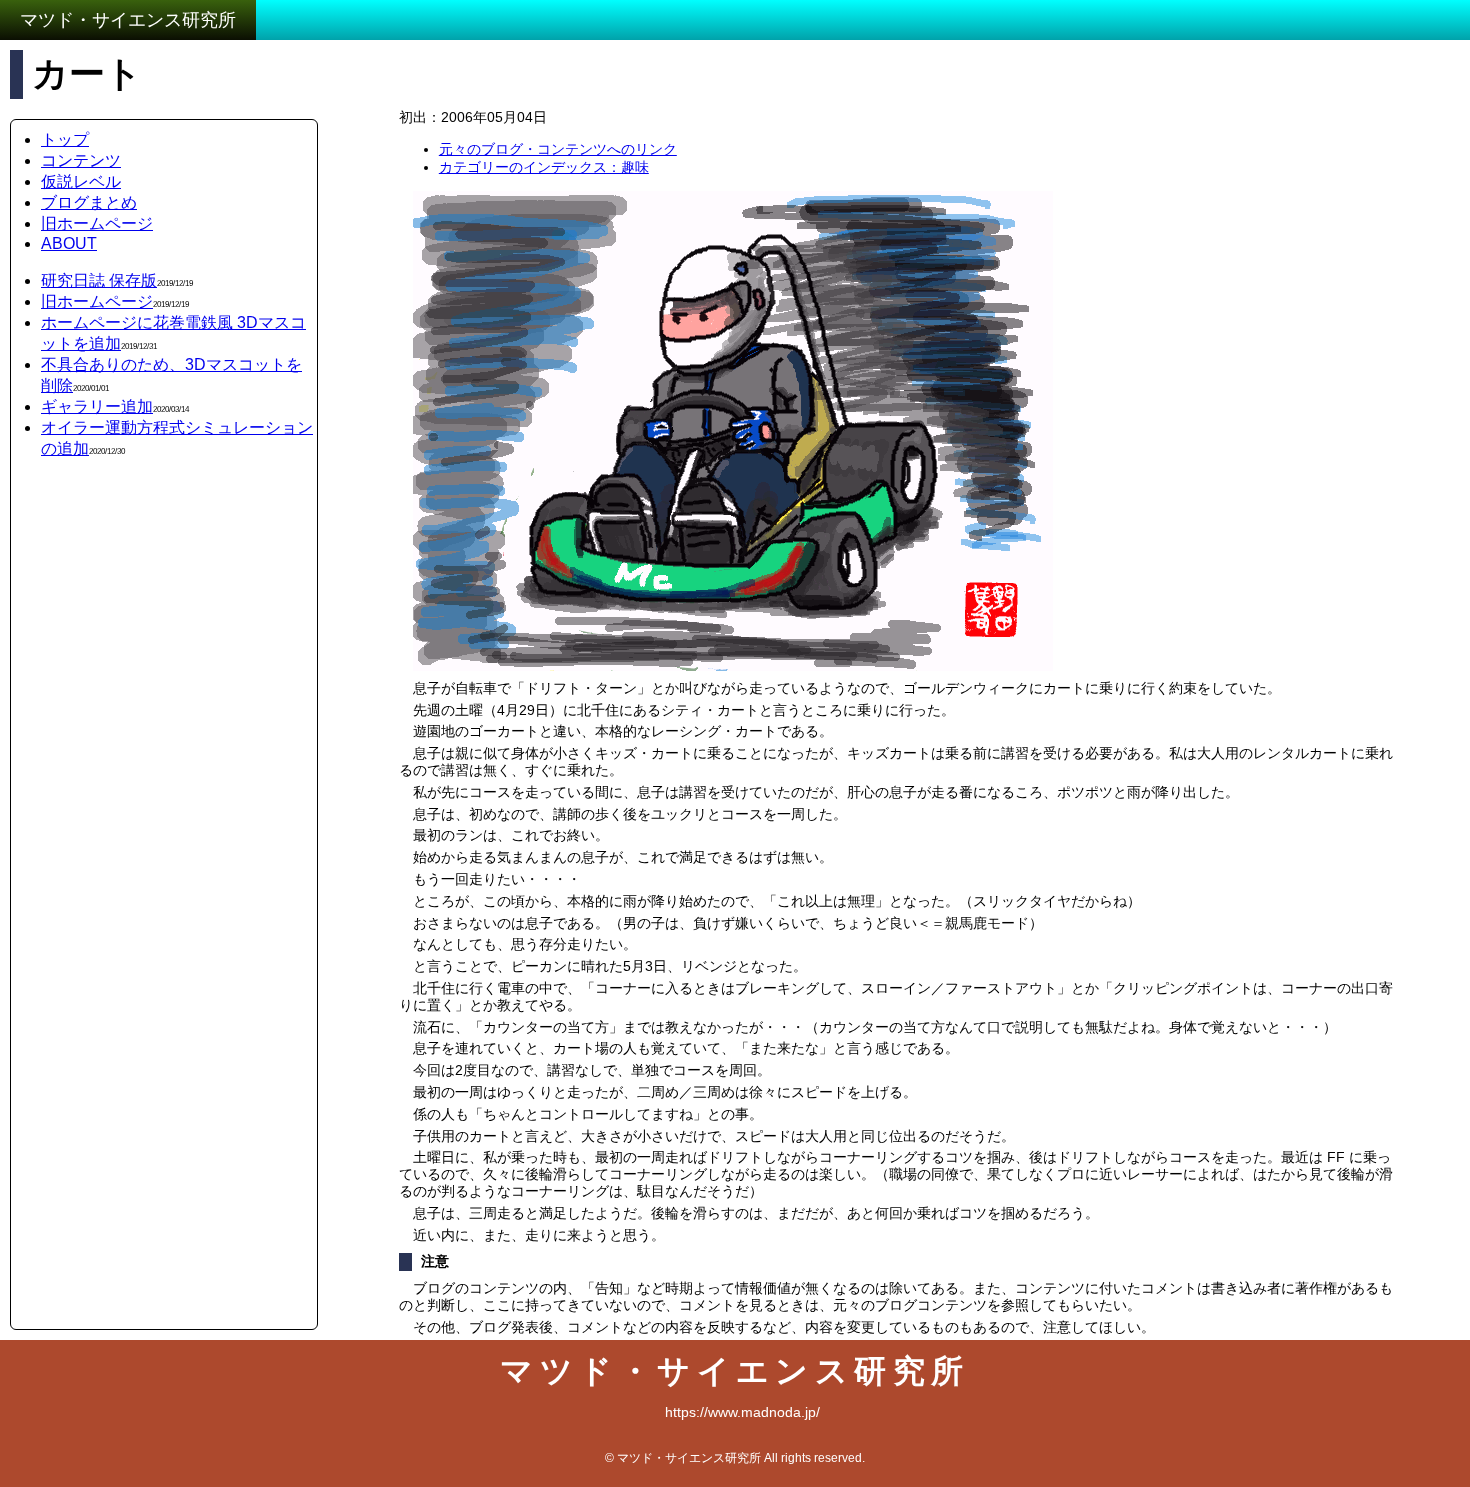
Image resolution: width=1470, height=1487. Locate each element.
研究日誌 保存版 (99, 280)
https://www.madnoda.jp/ (742, 1412)
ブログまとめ (89, 202)
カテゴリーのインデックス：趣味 (544, 167)
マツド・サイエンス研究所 (128, 20)
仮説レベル (81, 181)
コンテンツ (81, 160)
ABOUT (69, 243)
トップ (65, 139)
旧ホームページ (97, 223)
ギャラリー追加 (97, 406)
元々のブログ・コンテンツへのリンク (558, 149)
